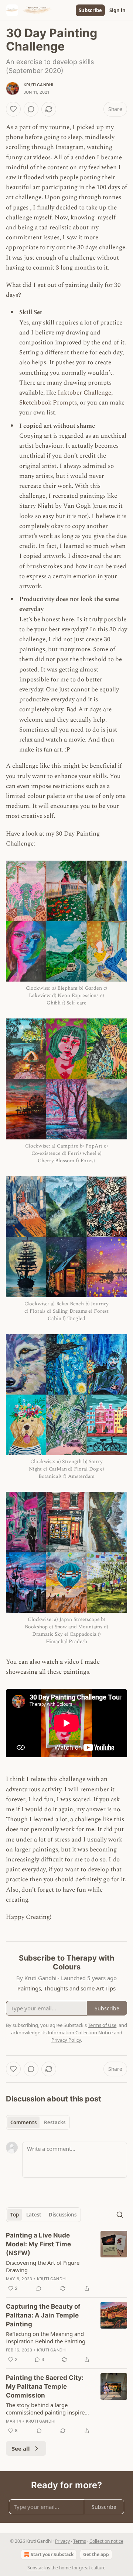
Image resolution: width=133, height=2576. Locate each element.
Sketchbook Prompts (48, 403)
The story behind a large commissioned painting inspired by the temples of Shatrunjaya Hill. (47, 2409)
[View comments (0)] (31, 109)
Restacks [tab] (55, 2122)
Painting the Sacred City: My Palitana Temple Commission (45, 2386)
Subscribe (90, 10)
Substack (37, 2568)
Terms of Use (102, 2025)
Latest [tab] (34, 2215)
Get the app (96, 2554)
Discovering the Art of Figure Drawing (43, 2266)
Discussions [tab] (63, 2215)
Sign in (117, 10)
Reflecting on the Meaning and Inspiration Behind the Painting (46, 2337)
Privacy (62, 2541)
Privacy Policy (66, 2040)
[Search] (120, 2215)
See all (21, 2448)
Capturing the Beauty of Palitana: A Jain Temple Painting (43, 2315)
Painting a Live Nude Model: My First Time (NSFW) (38, 2244)
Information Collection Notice (80, 2032)
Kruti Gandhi (38, 85)
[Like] (13, 109)
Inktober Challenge (84, 393)
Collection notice (106, 2541)
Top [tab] (15, 2215)
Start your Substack (52, 2554)
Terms (80, 2541)
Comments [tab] (23, 2122)
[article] (66, 2262)
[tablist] (38, 2122)
